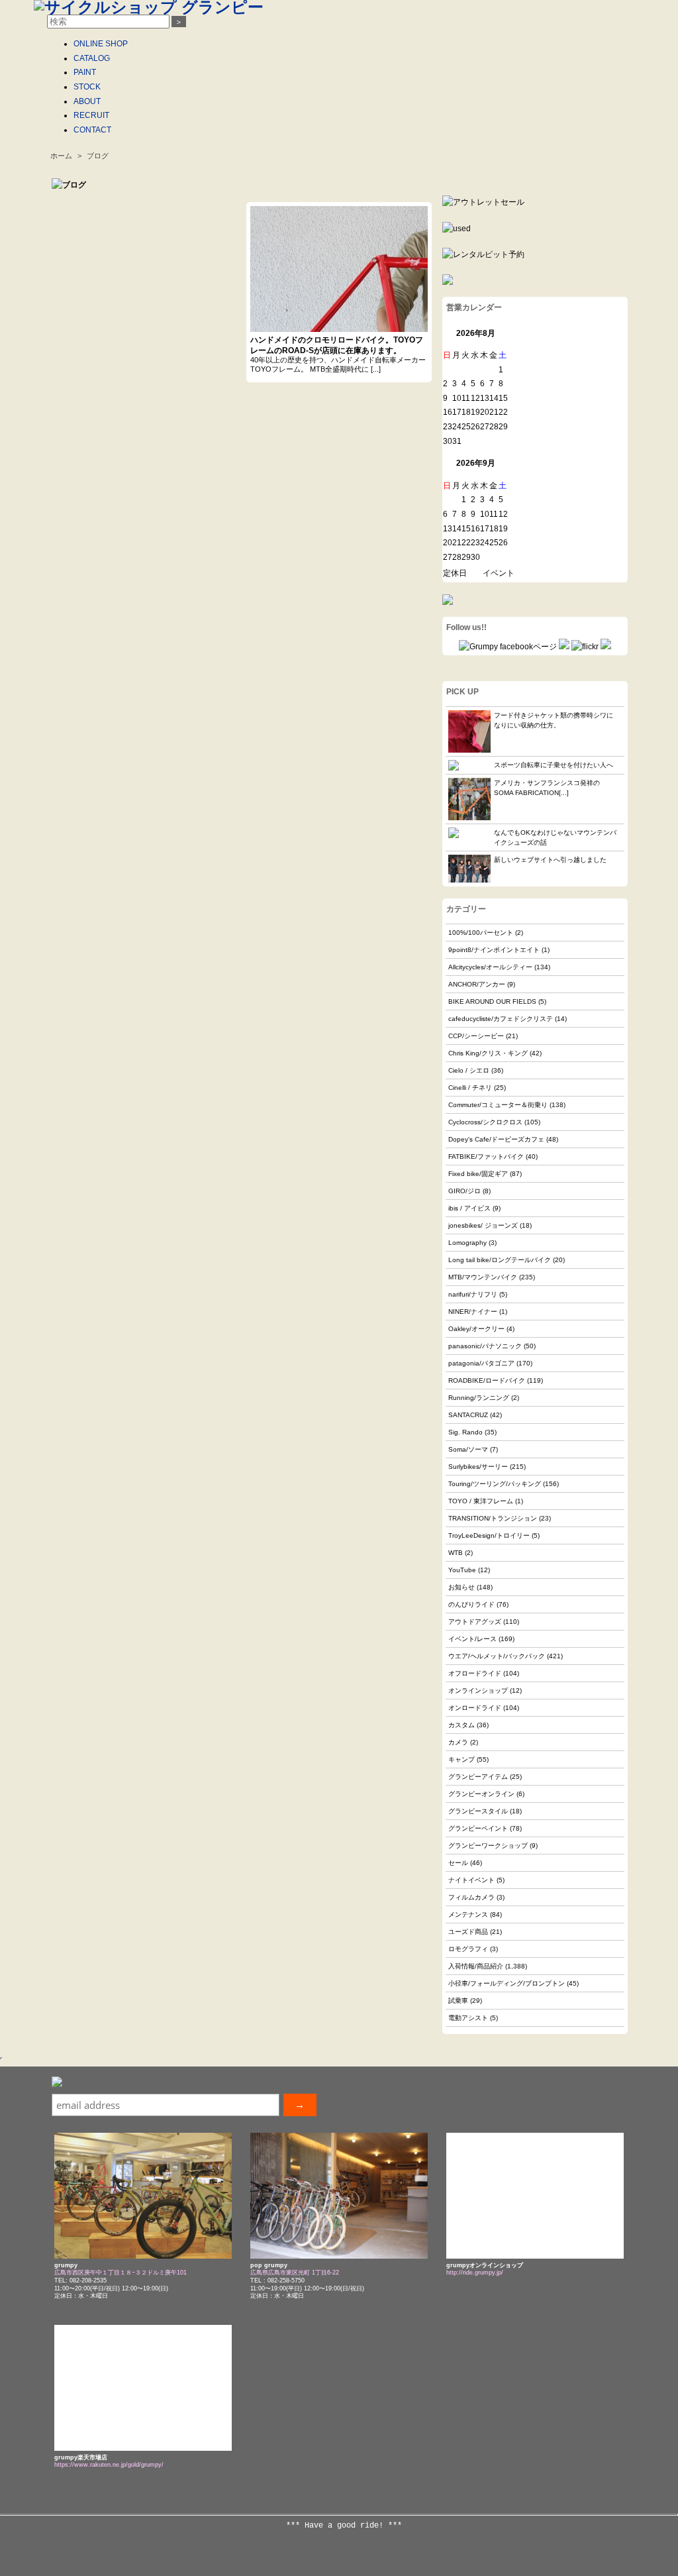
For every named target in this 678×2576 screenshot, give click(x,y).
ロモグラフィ (468, 1949)
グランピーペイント (478, 1828)
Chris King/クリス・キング (488, 1053)
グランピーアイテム (478, 1777)
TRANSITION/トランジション (493, 1518)
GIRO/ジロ (464, 1191)
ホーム (61, 156)
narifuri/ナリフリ (473, 1294)
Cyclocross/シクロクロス (485, 1122)
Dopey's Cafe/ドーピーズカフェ (496, 1139)
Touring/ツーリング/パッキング (495, 1484)
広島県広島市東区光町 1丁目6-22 (295, 2273)
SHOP (101, 44)
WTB (456, 1553)
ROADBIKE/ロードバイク (487, 1380)
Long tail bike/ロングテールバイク (500, 1260)
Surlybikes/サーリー (478, 1467)
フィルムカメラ (471, 1897)
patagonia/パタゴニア (481, 1363)
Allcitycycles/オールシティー (490, 967)
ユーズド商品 (468, 1932)
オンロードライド (475, 1708)
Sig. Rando (465, 1432)
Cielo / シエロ (469, 1070)
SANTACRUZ (468, 1415)
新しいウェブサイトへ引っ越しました (550, 860)
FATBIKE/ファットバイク (486, 1156)
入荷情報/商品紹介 (476, 1966)
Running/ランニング (479, 1398)
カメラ (458, 1742)
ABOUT (87, 101)
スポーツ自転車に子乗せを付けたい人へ (554, 765)
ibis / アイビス (469, 1208)
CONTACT (92, 130)
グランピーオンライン (481, 1794)
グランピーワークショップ (488, 1846)
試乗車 (458, 2001)
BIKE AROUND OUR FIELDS (492, 1001)
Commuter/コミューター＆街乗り (498, 1105)
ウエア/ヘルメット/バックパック (497, 1656)
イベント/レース (472, 1639)
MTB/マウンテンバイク (483, 1277)
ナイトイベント (471, 1880)
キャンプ (461, 1759)
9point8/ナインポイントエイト (494, 950)
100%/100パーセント (481, 933)
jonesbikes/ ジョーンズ (483, 1225)
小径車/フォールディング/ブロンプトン (507, 1983)
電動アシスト (468, 2018)
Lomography (467, 1243)
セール (458, 1863)
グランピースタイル (478, 1811)
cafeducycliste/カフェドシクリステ (501, 1019)
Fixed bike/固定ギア (478, 1174)
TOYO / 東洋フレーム (481, 1501)
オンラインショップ (478, 1690)
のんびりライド (471, 1604)
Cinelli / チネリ (470, 1088)
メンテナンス (468, 1914)
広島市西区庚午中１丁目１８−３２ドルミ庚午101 (121, 2273)
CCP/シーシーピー (476, 1036)
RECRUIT (91, 115)
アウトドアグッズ (475, 1622)
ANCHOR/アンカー (477, 984)
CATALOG (92, 58)
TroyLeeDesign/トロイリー (489, 1535)
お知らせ (461, 1587)
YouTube (462, 1570)
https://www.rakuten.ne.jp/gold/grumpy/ (109, 2465)
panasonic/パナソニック (485, 1346)
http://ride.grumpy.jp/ (475, 2273)
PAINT (85, 72)
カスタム (461, 1725)
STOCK (87, 87)
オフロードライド (475, 1673)
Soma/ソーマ (468, 1449)
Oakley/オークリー (476, 1329)
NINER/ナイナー (473, 1312)
